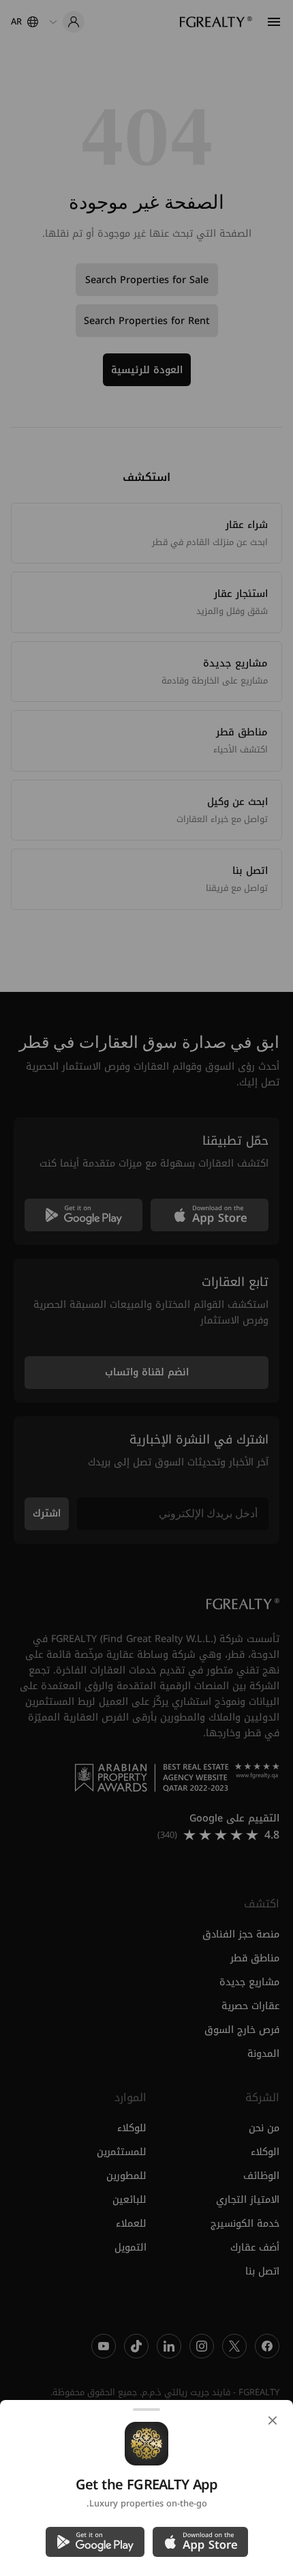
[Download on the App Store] (200, 2542)
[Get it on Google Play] (95, 2542)
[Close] (273, 2420)
